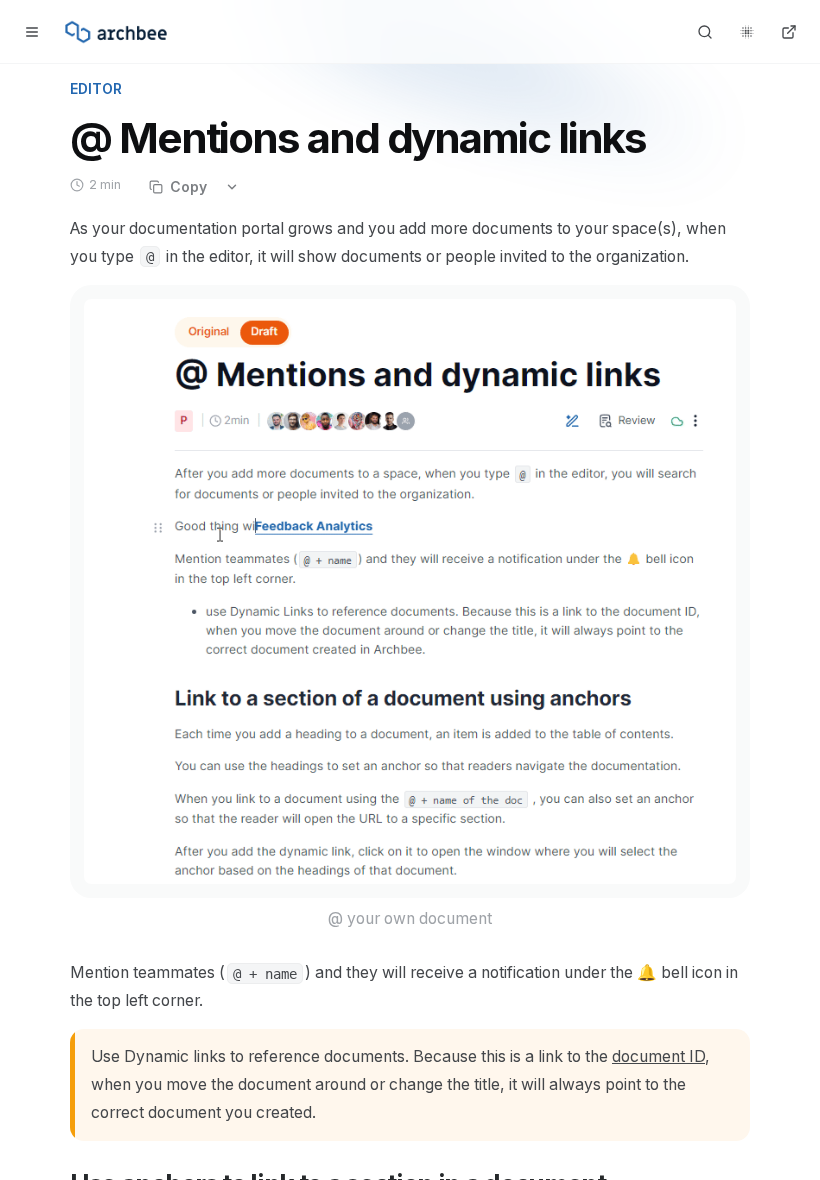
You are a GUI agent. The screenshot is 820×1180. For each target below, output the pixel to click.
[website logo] (116, 32)
